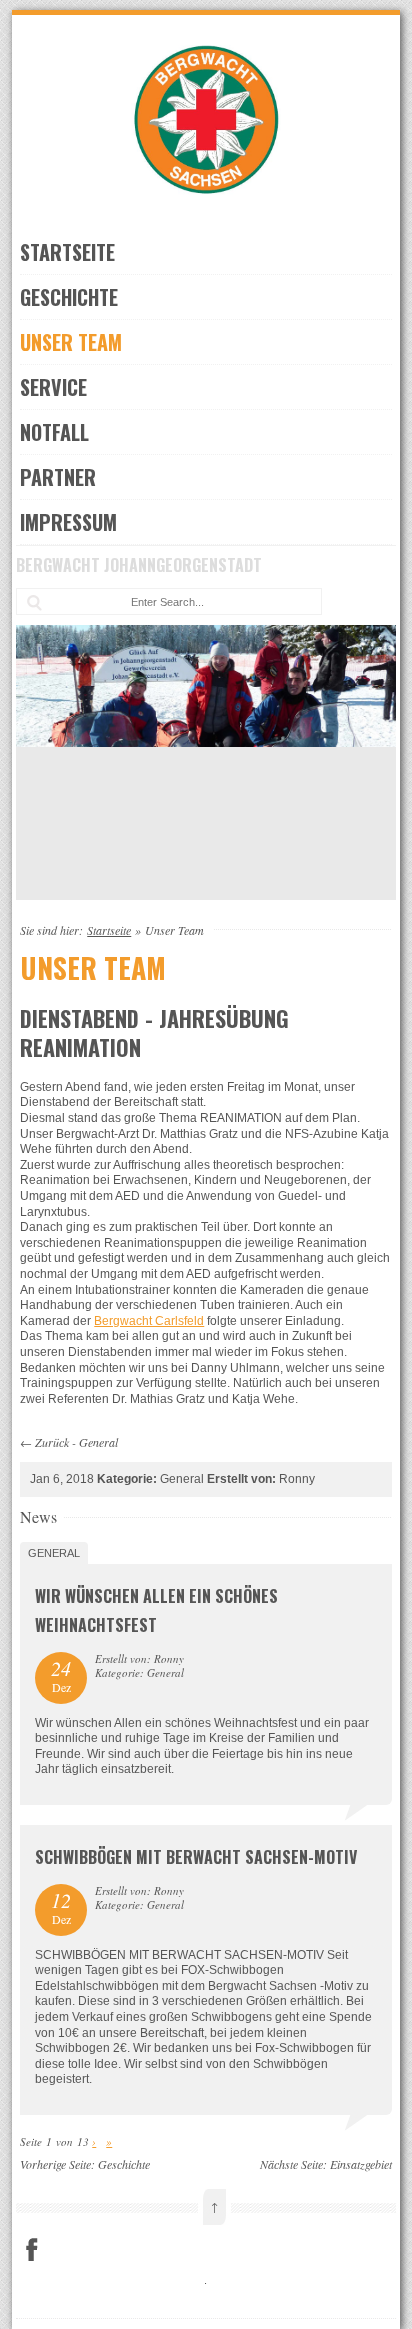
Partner (58, 477)
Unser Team (71, 342)
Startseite (67, 252)
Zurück (52, 1442)
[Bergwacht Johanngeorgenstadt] (206, 211)
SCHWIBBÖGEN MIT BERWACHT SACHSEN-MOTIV (196, 1857)
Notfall (54, 432)
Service (53, 387)
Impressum (68, 522)
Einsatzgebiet (361, 2164)
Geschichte (69, 297)
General (98, 1442)
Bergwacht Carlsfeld (149, 1321)
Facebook (32, 2250)
